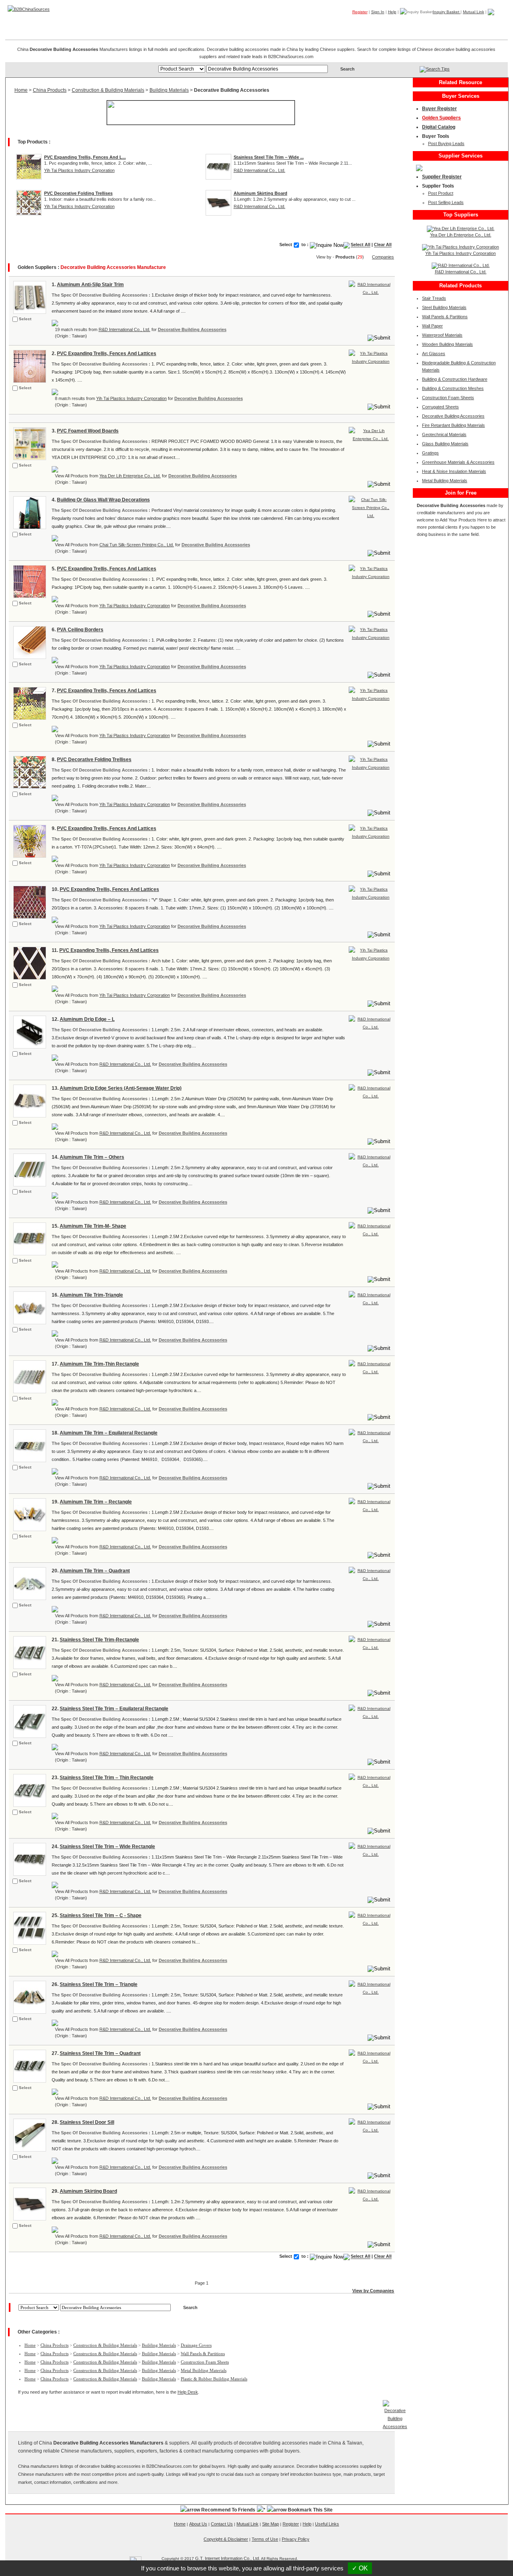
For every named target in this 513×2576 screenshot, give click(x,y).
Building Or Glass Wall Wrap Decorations (103, 500)
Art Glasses (434, 354)
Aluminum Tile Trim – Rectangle (96, 1502)
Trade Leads (431, 24)
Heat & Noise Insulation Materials (454, 471)
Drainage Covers (196, 2345)
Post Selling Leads (446, 202)
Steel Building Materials (444, 307)
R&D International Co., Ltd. (260, 170)
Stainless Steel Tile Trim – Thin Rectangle (107, 1778)
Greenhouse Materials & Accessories (458, 462)
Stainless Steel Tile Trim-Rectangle (99, 1640)
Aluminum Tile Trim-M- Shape (93, 1226)
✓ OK (360, 2568)
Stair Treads (434, 298)
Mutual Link (474, 12)
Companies (391, 24)
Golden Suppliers (441, 118)
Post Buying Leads (446, 143)
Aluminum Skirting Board (88, 2191)
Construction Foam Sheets (205, 2362)
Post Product (441, 193)
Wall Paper (432, 326)
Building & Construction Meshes (453, 388)
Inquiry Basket (447, 12)
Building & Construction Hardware (455, 379)
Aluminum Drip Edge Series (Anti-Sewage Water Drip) (121, 1088)
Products (355, 24)
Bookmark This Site (310, 2510)
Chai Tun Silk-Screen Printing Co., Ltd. (137, 545)
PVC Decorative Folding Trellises (94, 760)
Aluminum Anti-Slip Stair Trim (90, 285)
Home (495, 24)
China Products (50, 90)
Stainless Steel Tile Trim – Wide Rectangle (107, 1847)
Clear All (383, 245)
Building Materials (169, 90)
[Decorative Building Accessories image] (29, 297)
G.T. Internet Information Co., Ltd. (228, 2558)
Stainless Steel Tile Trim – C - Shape (101, 1915)
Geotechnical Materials (444, 434)
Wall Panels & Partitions (203, 2354)
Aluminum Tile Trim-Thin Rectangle (99, 1364)
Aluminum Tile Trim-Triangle (91, 1295)
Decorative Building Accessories (192, 329)
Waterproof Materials (442, 335)
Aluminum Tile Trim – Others (92, 1157)
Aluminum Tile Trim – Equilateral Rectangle (109, 1433)
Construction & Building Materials (108, 90)
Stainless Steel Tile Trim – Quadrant (100, 2053)
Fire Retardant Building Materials (453, 425)
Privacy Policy (296, 2539)
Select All (361, 245)
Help (392, 12)
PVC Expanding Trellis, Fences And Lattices (107, 354)
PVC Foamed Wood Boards (88, 431)
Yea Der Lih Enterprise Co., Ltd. (130, 476)
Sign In (378, 12)
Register (360, 12)
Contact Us (222, 2524)
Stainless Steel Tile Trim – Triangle (99, 1984)
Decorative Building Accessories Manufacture (113, 267)
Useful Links (327, 2524)
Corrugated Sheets (440, 407)
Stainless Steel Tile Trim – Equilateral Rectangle (114, 1709)
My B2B (468, 24)
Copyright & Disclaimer (226, 2539)
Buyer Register (439, 109)
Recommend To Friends (228, 2510)
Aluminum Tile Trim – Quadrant (95, 1571)
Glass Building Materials (445, 444)
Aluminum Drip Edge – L (87, 1019)
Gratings (430, 453)
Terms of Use (265, 2539)
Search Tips (438, 69)
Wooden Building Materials (447, 344)
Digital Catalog (439, 127)
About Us (198, 2524)
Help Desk (188, 2392)
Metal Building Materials (204, 2370)
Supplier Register (442, 177)
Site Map (271, 2524)
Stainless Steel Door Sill (87, 2122)
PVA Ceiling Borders (80, 630)
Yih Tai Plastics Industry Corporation (79, 170)
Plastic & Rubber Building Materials (214, 2379)
